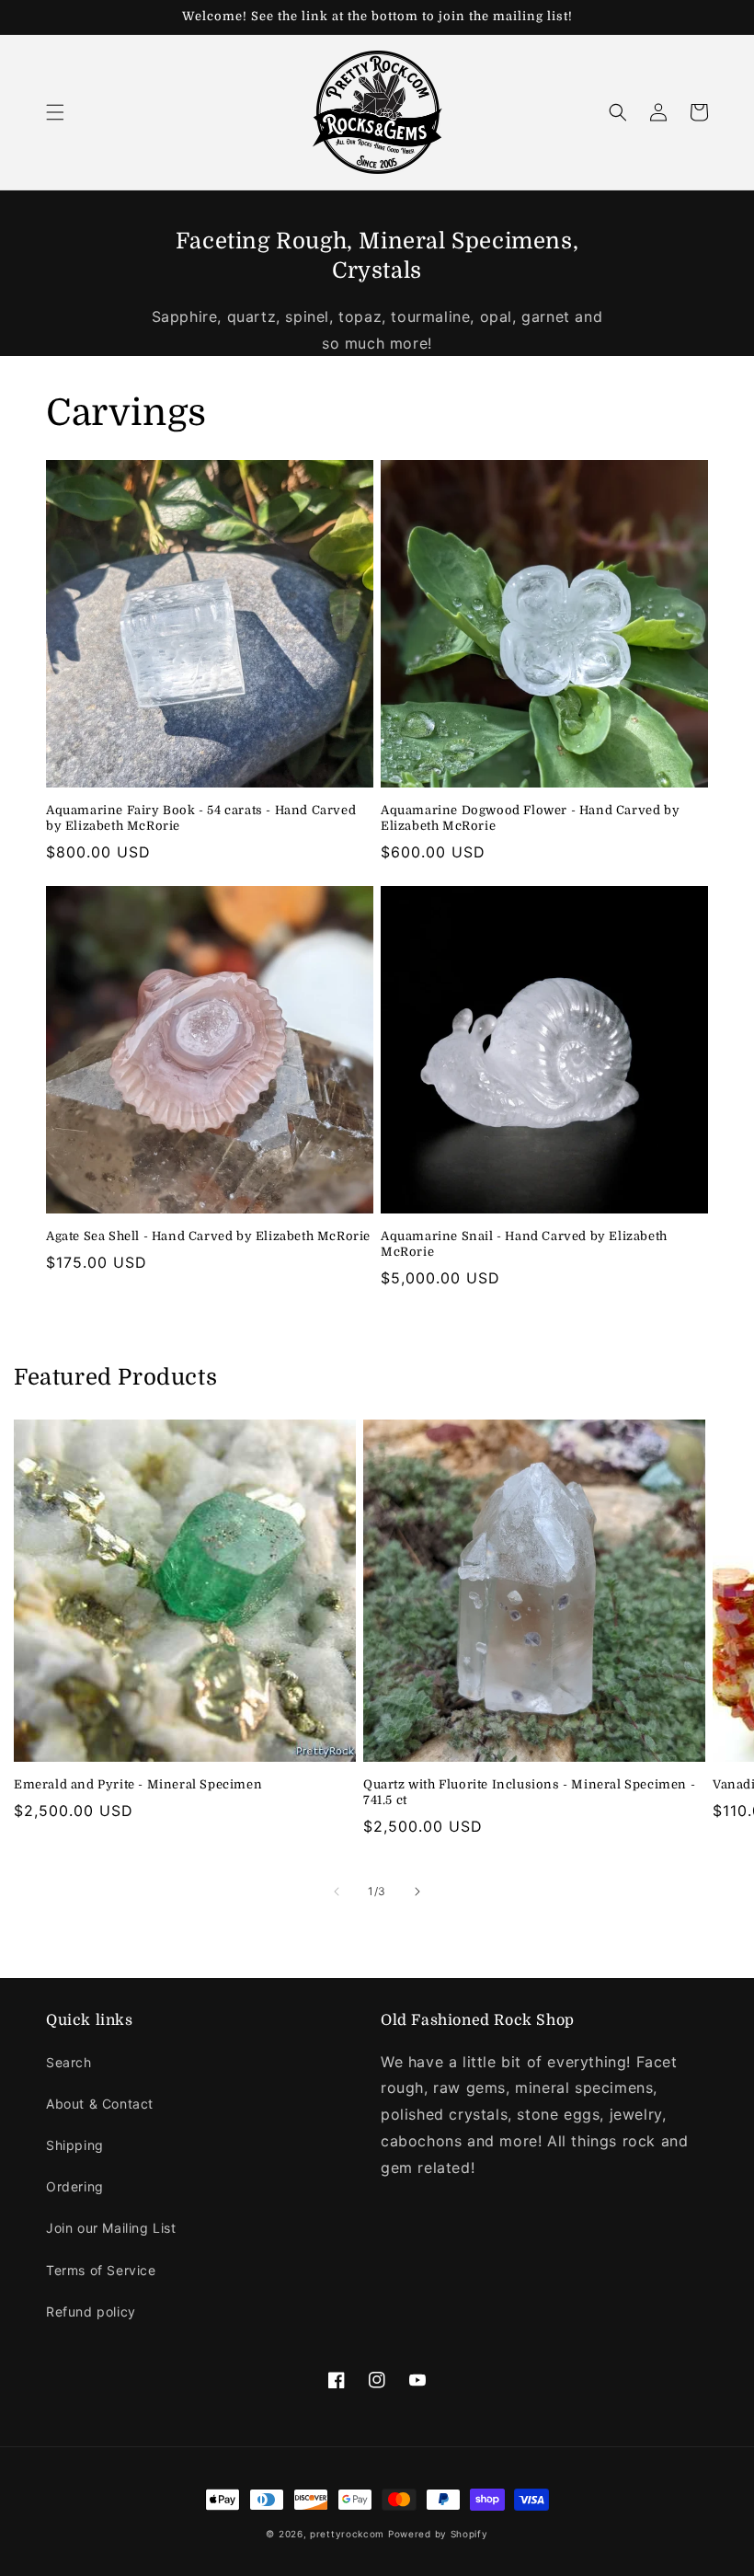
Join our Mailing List (111, 2228)
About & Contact (100, 2104)
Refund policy (91, 2311)
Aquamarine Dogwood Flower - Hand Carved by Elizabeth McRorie (530, 818)
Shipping (75, 2145)
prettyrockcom (347, 2534)
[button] (55, 112)
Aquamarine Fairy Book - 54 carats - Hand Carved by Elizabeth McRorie (201, 818)
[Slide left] (337, 1892)
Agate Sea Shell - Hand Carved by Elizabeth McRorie (208, 1236)
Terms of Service (101, 2270)
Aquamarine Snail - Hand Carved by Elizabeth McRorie (524, 1244)
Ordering (75, 2186)
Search (69, 2062)
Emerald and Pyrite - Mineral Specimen (138, 1784)
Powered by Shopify (438, 2534)
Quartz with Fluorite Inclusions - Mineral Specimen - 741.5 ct (529, 1792)
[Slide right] (417, 1892)
